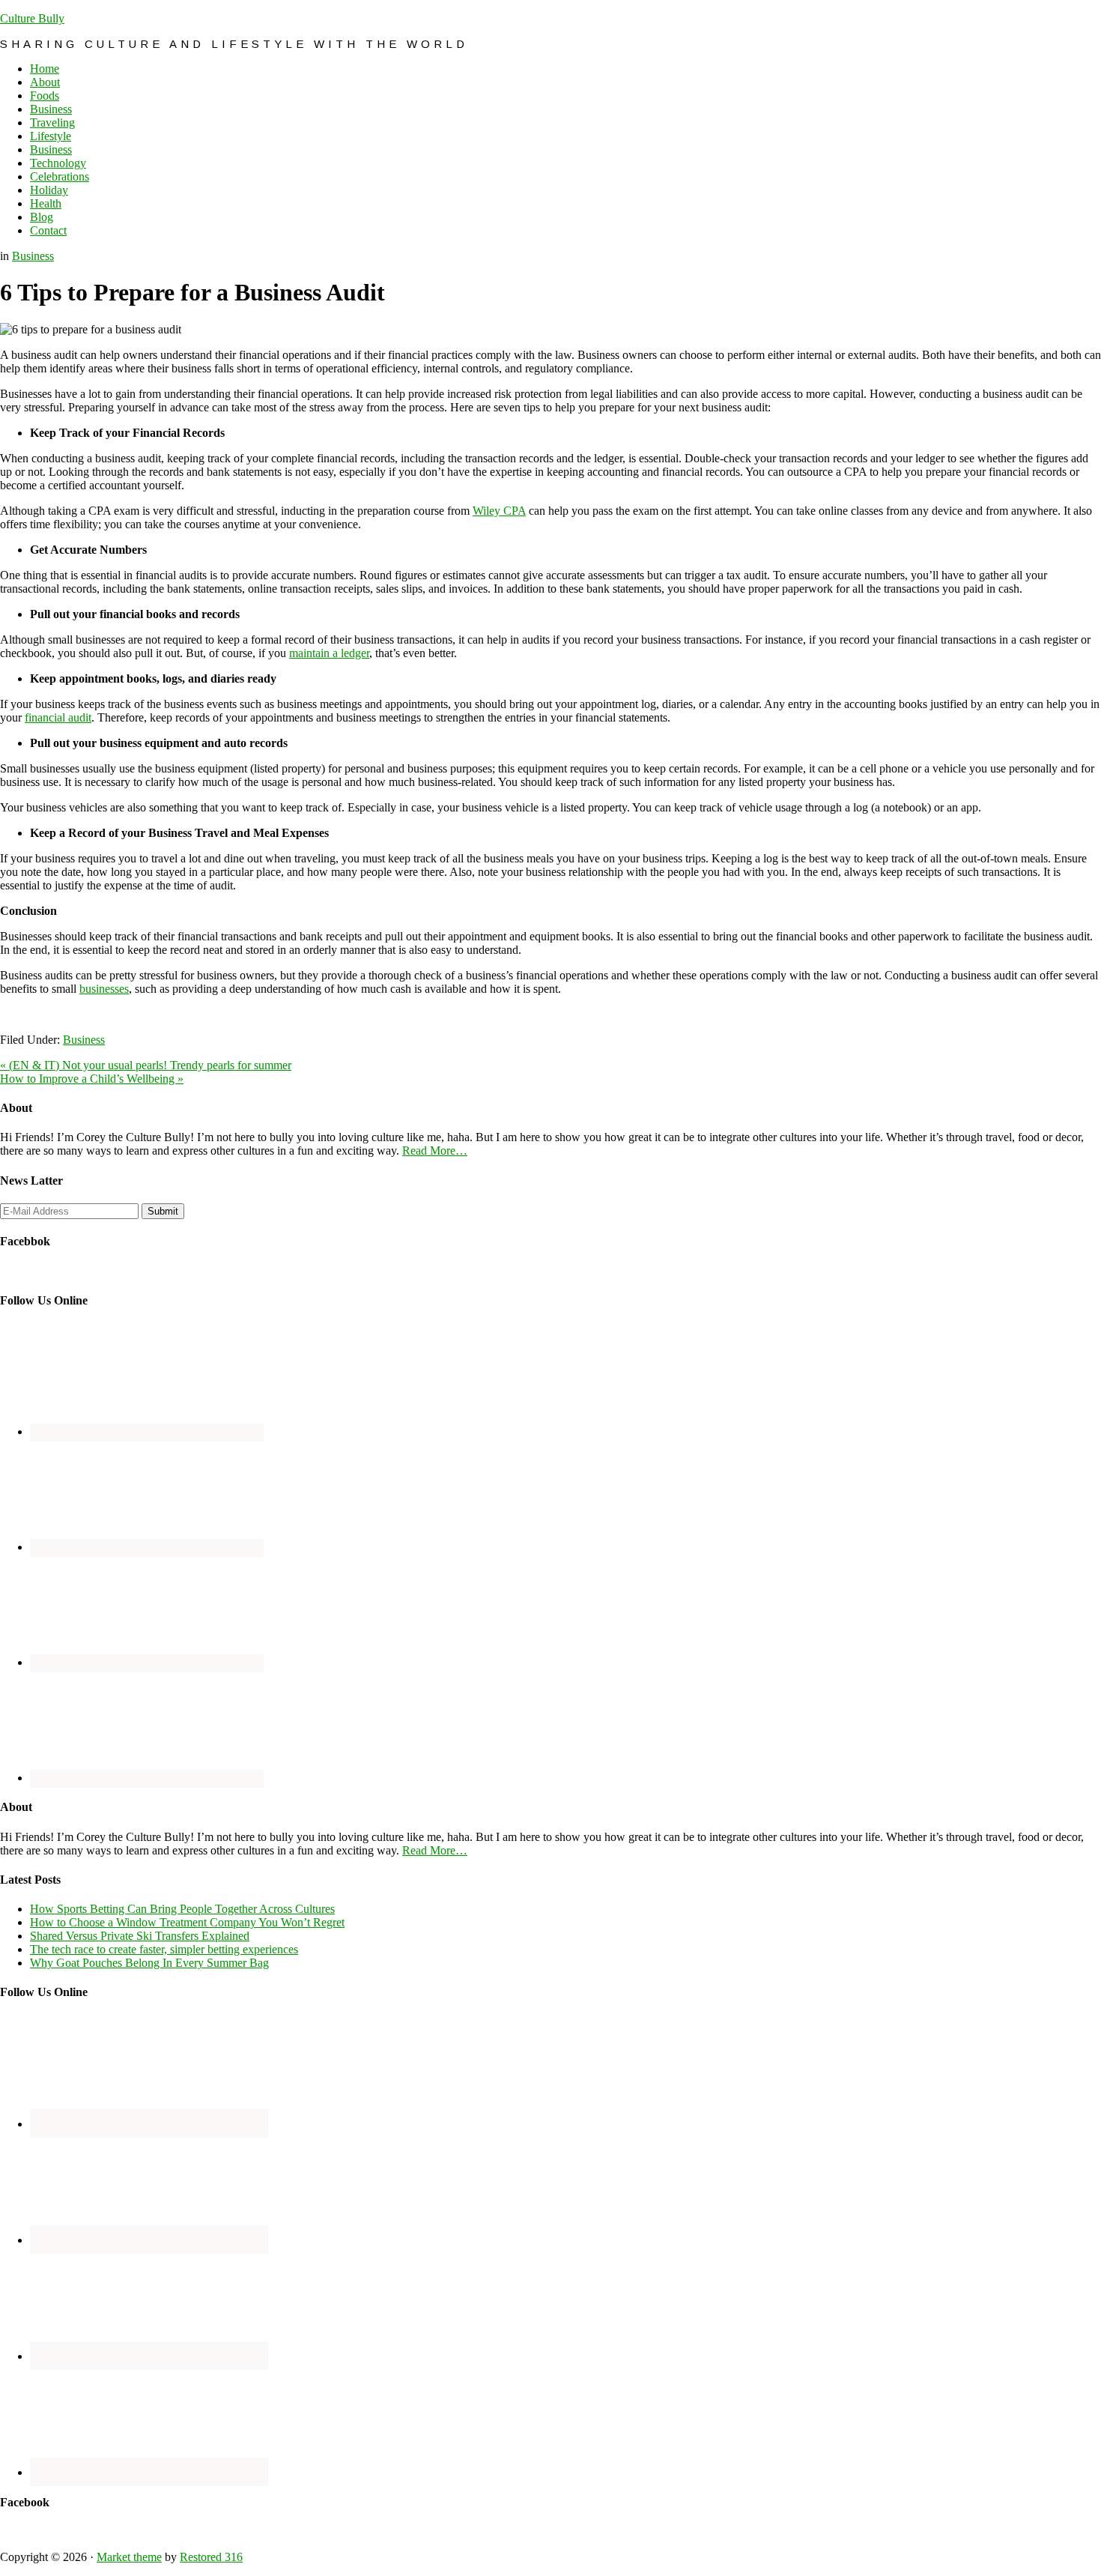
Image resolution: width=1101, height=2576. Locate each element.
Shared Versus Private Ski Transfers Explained (140, 1936)
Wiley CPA (499, 511)
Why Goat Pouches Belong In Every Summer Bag (149, 1963)
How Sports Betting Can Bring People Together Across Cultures (182, 1909)
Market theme (129, 2557)
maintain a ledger (329, 653)
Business (33, 256)
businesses (104, 989)
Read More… (435, 1151)
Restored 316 (211, 2557)
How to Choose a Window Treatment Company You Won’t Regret (187, 1922)
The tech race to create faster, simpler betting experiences (164, 1949)
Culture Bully (32, 18)
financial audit (58, 717)
